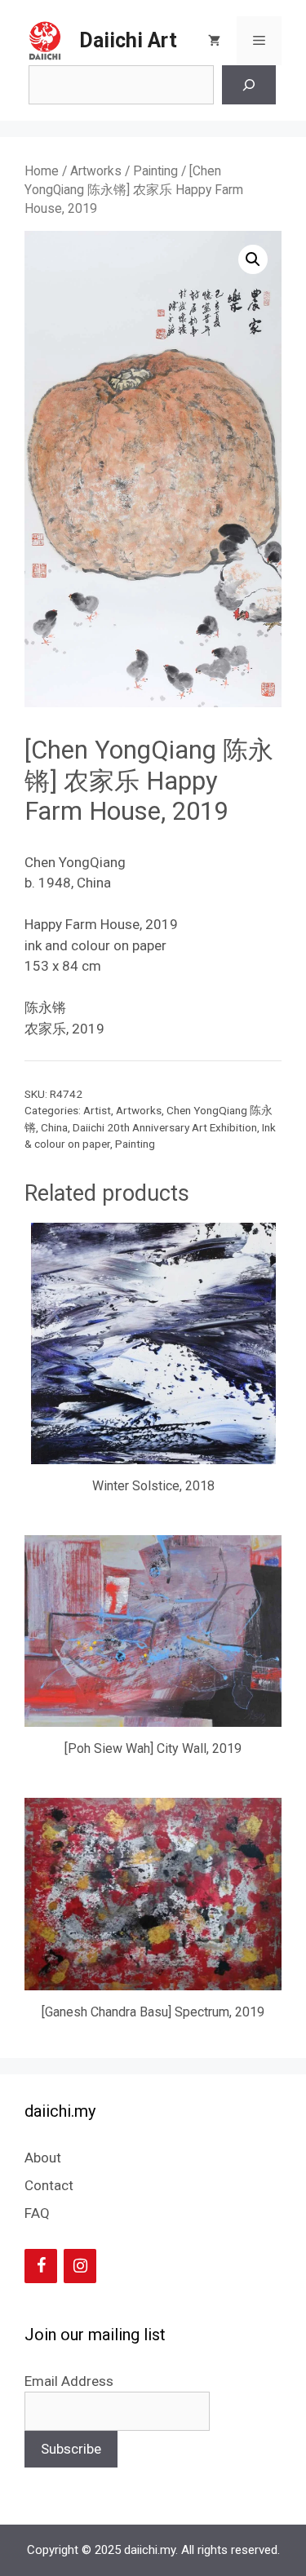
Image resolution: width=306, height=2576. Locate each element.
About (43, 2158)
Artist (97, 1110)
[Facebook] (41, 2266)
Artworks (96, 171)
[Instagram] (80, 2266)
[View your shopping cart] (214, 41)
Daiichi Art (128, 40)
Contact (49, 2185)
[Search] (249, 85)
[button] (253, 259)
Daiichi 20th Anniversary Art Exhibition (165, 1127)
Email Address (69, 2381)
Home (42, 171)
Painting (155, 171)
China (54, 1127)
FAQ (37, 2213)
